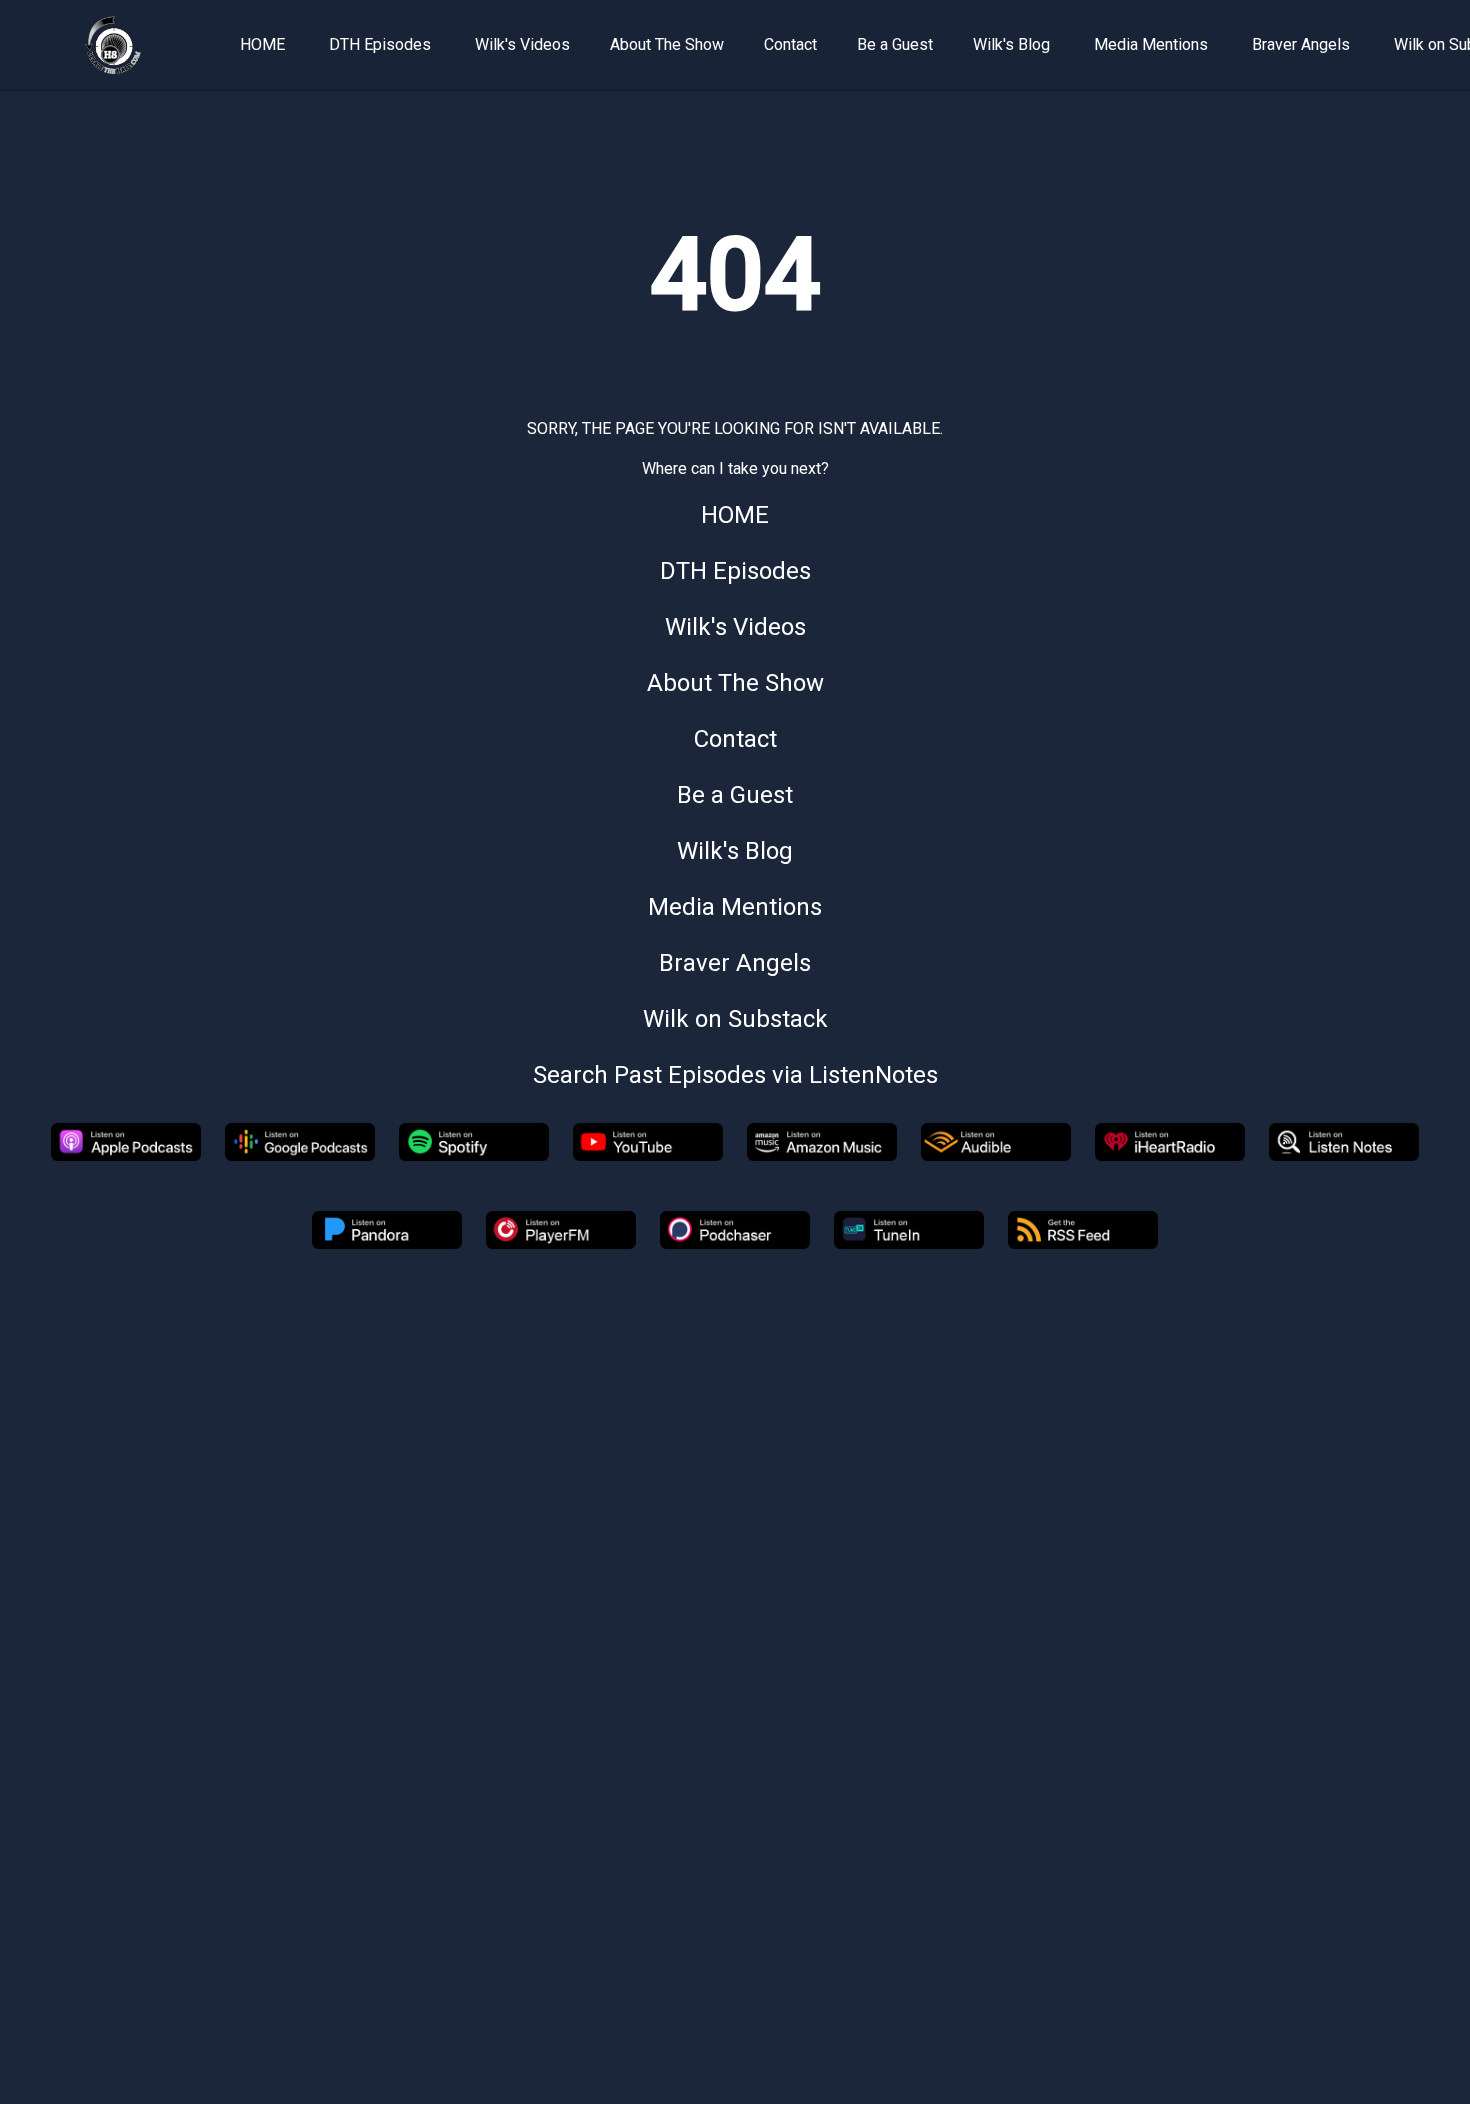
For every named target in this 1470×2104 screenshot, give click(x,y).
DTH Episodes (380, 44)
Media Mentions (1151, 44)
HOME (262, 44)
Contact (790, 44)
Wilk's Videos (522, 44)
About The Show (667, 44)
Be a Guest (895, 44)
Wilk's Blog (1011, 44)
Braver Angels (1301, 44)
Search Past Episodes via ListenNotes (735, 1075)
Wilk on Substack (735, 1019)
